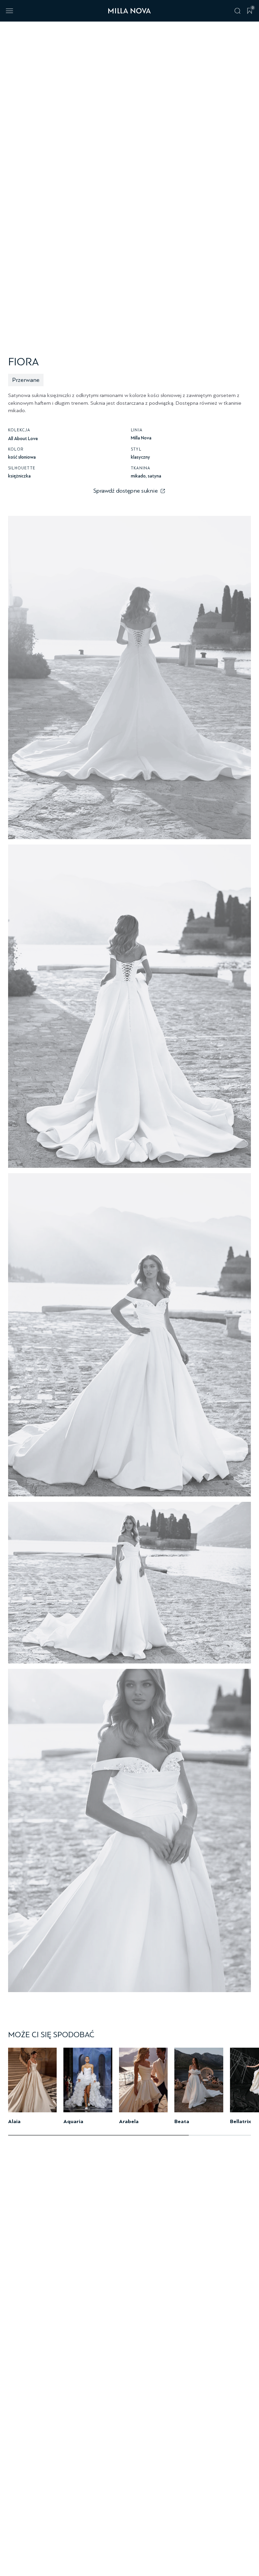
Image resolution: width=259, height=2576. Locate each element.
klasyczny (140, 457)
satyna (154, 476)
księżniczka (19, 476)
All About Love (23, 439)
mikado (138, 476)
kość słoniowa (22, 457)
